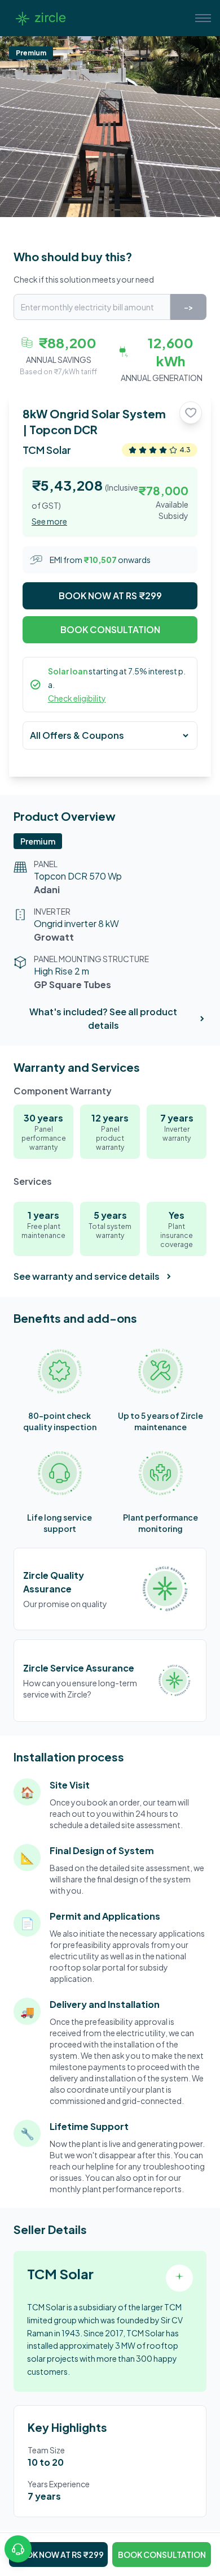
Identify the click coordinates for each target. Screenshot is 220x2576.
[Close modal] (194, 1148)
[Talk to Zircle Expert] (18, 2549)
